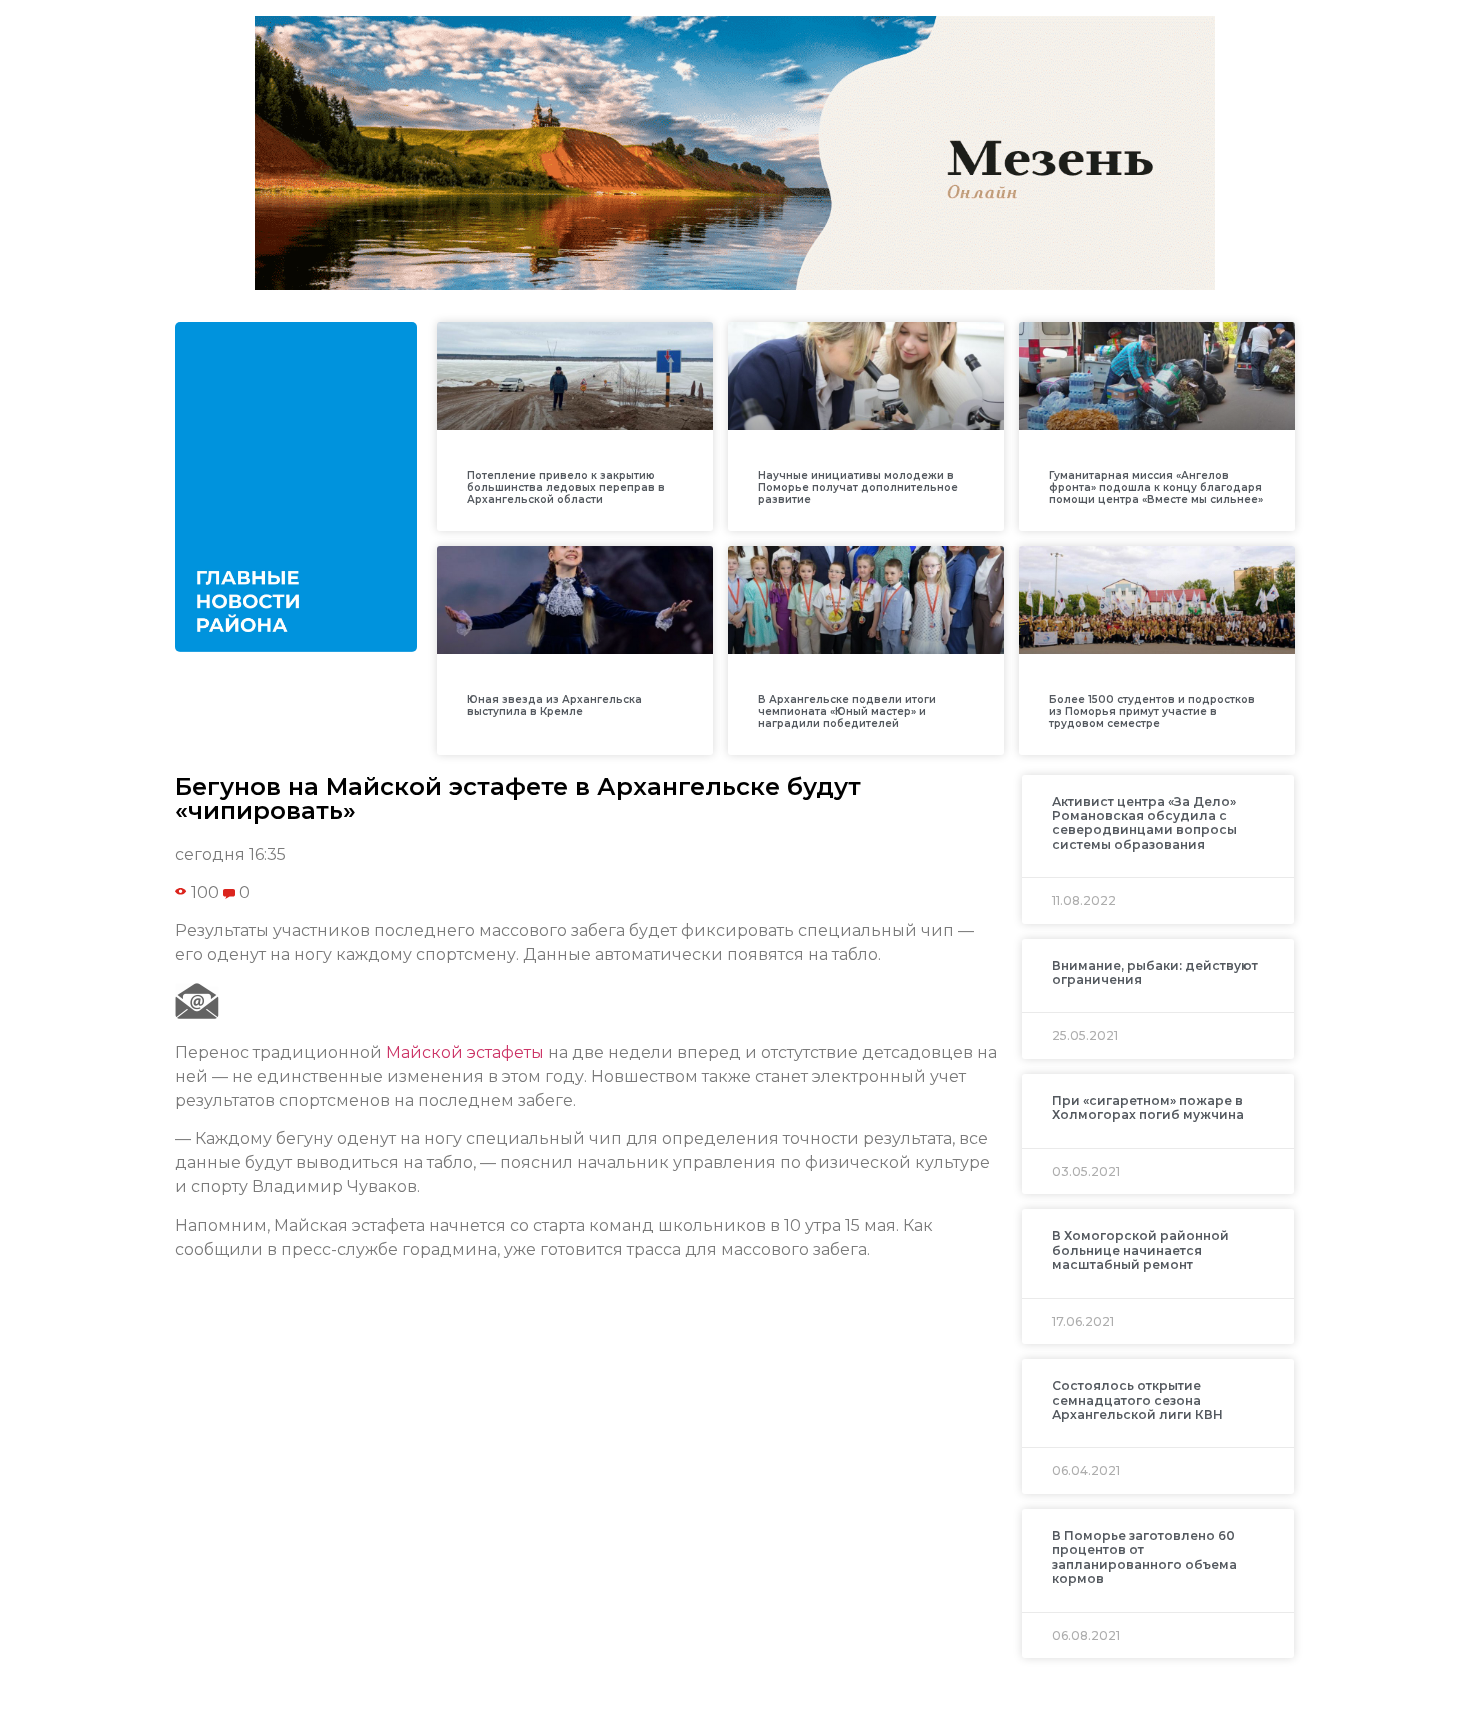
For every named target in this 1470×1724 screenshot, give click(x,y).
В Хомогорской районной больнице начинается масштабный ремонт (1140, 1250)
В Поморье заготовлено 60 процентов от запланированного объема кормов (1144, 1557)
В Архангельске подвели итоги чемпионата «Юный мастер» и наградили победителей (847, 711)
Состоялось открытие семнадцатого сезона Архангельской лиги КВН (1137, 1400)
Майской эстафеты (465, 1052)
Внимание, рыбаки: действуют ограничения (1155, 972)
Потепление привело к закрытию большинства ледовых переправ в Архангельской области (566, 487)
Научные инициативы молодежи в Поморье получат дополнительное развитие (858, 487)
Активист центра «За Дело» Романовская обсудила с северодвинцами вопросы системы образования (1144, 823)
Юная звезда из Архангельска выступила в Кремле (554, 705)
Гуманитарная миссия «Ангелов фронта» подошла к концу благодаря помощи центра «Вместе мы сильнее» (1156, 487)
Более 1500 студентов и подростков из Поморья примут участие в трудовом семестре (1152, 711)
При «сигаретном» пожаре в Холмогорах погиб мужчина (1148, 1107)
